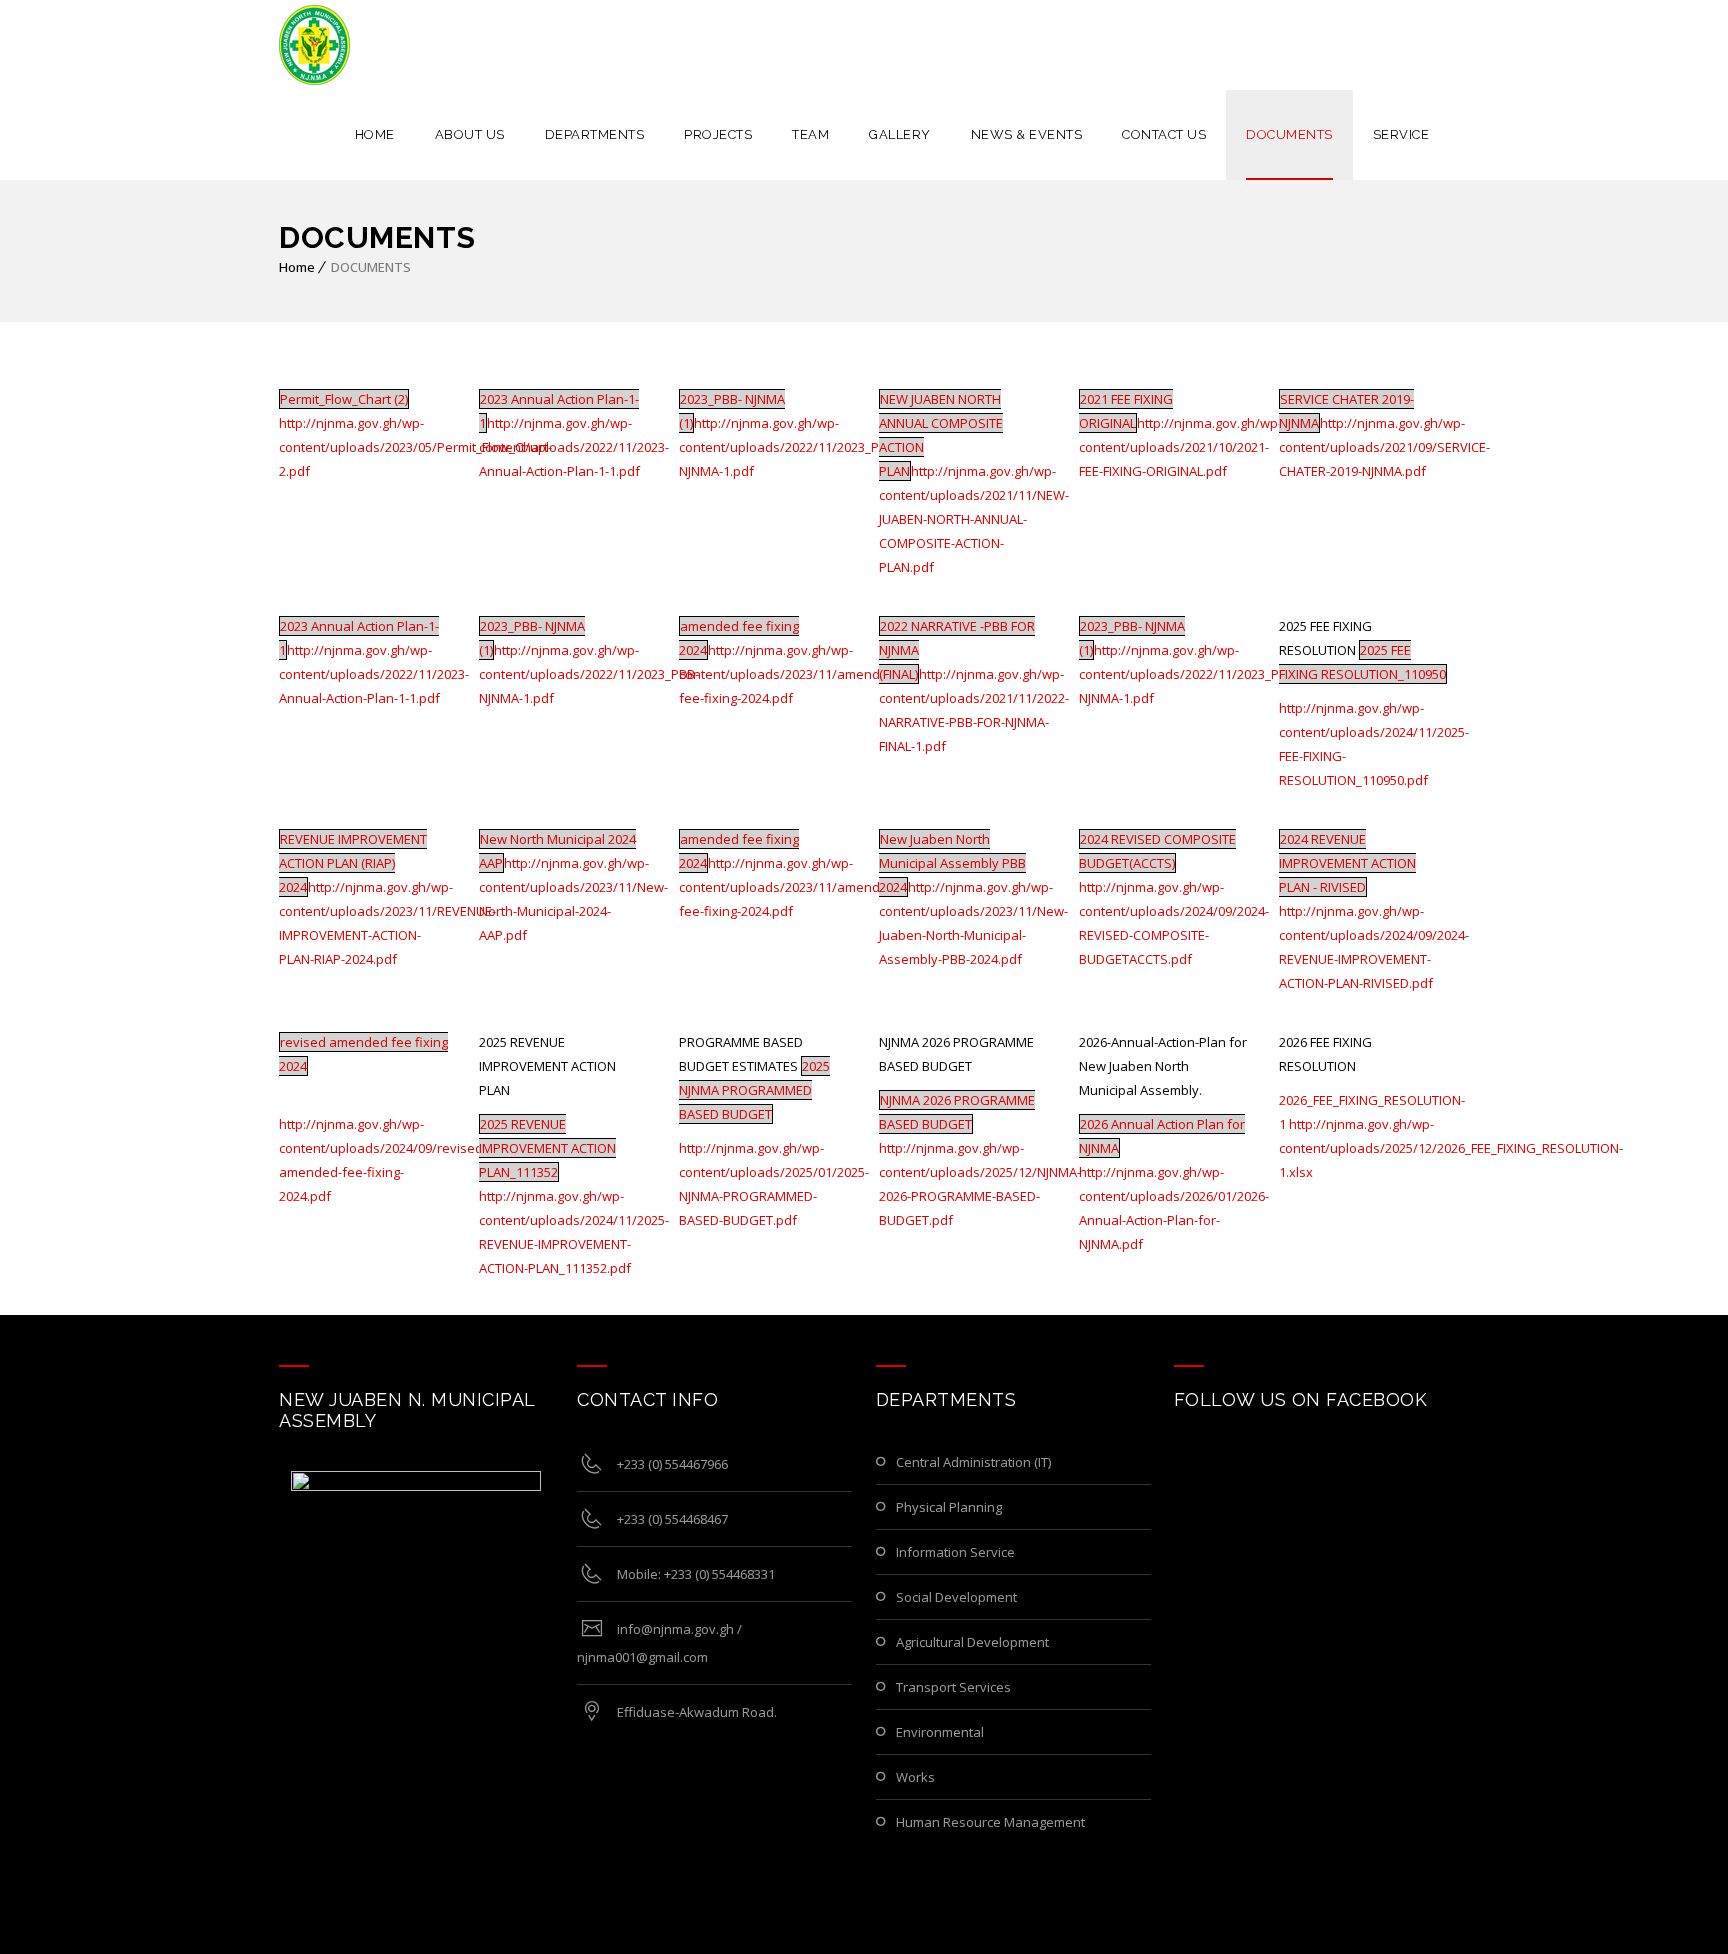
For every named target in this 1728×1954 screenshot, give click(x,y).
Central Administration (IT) (973, 1462)
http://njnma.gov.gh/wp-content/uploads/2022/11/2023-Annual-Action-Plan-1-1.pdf (574, 447)
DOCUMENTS (1289, 134)
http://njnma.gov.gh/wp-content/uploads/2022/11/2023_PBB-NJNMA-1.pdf (789, 447)
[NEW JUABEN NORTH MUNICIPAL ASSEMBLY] (314, 45)
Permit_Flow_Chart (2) (344, 399)
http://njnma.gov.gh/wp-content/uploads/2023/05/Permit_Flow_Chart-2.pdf (415, 447)
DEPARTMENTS (595, 134)
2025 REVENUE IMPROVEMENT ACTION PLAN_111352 (547, 1148)
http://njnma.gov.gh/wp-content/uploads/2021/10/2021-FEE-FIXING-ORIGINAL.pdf (1180, 447)
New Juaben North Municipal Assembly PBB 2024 (952, 863)
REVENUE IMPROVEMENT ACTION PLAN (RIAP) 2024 (353, 863)
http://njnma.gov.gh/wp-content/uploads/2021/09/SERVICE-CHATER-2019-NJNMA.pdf (1384, 447)
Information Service (955, 1552)
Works (915, 1777)
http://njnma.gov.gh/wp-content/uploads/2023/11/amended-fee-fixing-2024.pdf (789, 674)
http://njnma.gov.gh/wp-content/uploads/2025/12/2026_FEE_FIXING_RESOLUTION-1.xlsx (1451, 1148)
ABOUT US (470, 134)
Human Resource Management (990, 1822)
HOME (375, 134)
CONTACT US (1164, 134)
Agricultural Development (972, 1642)
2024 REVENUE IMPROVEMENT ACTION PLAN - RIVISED (1347, 863)
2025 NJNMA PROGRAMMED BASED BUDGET (754, 1090)
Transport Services (953, 1687)
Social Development (956, 1597)
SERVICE (1401, 134)
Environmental (940, 1732)
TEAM (810, 134)
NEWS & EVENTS (1027, 134)
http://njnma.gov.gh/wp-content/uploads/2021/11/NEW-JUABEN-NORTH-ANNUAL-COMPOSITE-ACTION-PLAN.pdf (974, 519)
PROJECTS (718, 134)
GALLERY (900, 134)
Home (297, 267)
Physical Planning (949, 1507)
